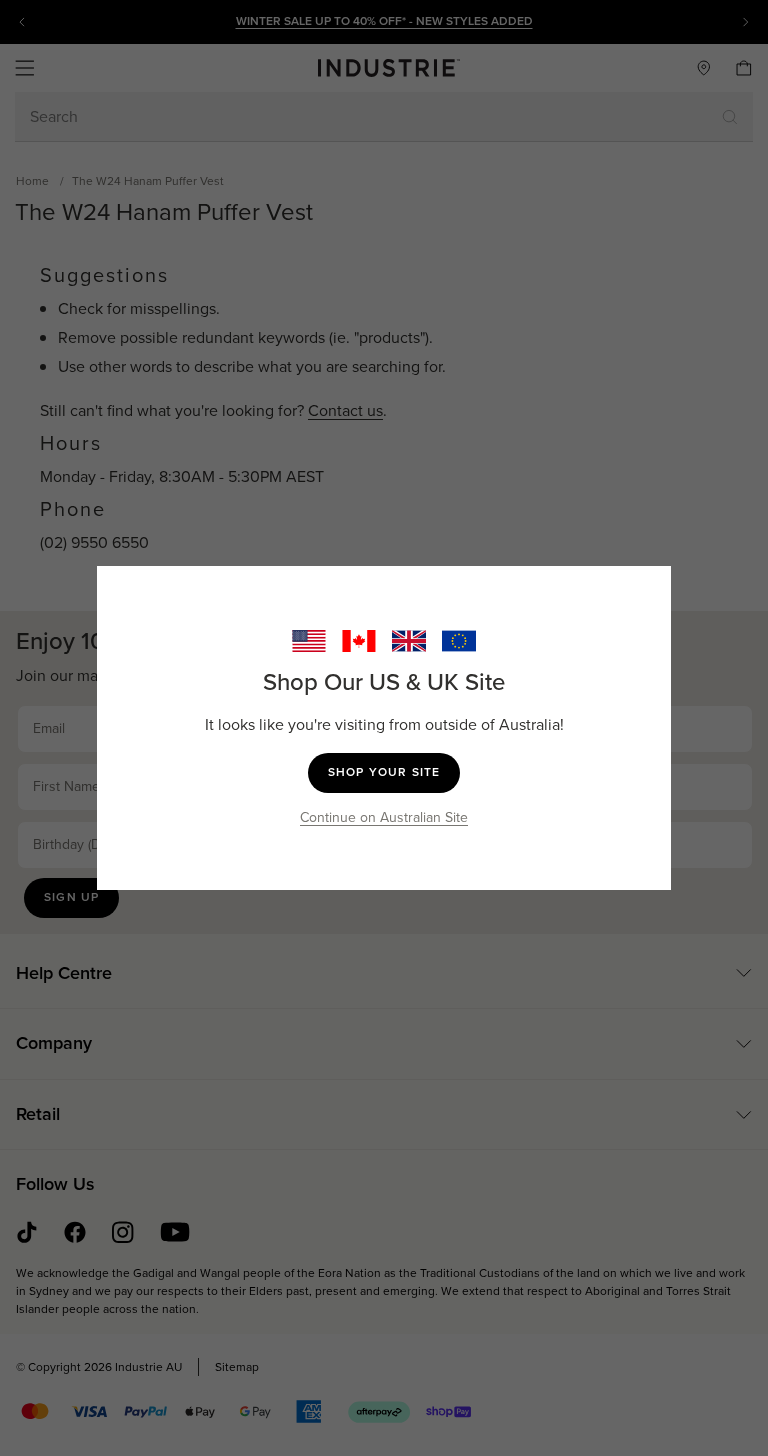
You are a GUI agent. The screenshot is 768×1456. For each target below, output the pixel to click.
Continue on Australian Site (384, 817)
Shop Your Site (384, 772)
